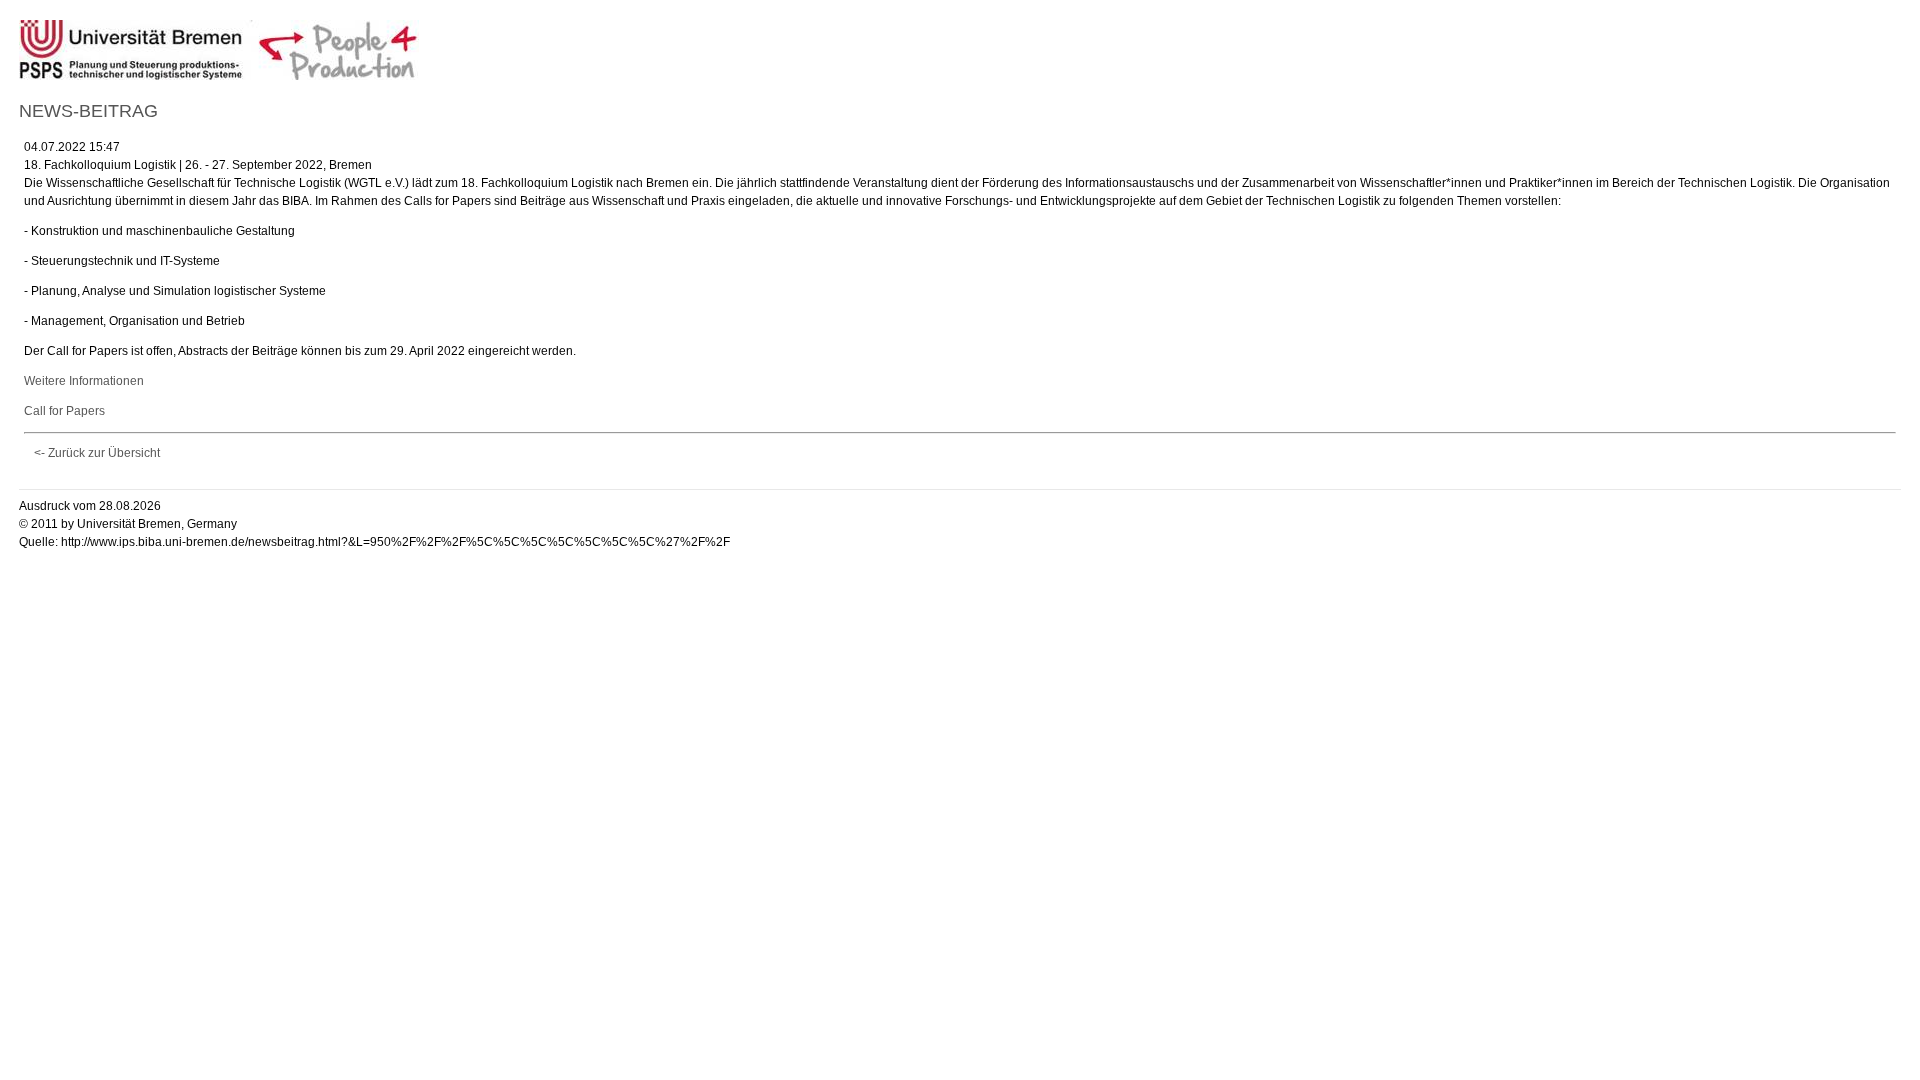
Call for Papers (64, 411)
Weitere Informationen (84, 381)
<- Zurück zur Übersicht (97, 453)
